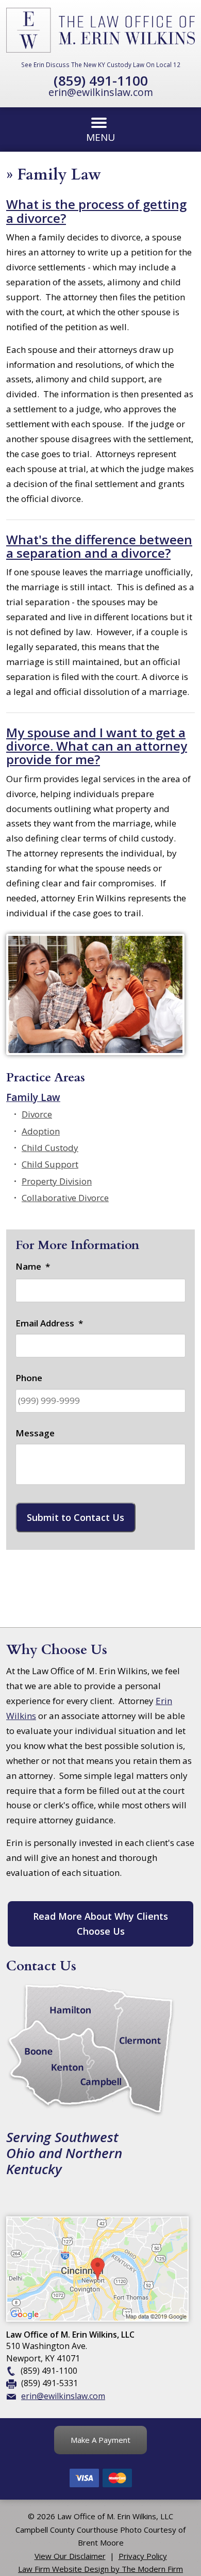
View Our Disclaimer (70, 2556)
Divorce (37, 1114)
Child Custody (50, 1148)
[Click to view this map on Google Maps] (97, 2319)
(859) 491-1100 (101, 80)
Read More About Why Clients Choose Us (100, 1924)
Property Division (57, 1181)
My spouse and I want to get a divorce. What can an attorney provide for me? (97, 746)
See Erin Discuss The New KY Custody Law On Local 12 (101, 64)
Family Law (33, 1097)
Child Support (50, 1164)
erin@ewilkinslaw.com (101, 92)
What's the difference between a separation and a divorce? (99, 546)
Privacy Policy (143, 2556)
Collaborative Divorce (65, 1198)
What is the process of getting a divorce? (96, 211)
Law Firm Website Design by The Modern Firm (100, 2569)
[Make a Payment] (100, 2485)
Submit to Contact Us (76, 1517)
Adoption (41, 1131)
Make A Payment (100, 2440)
